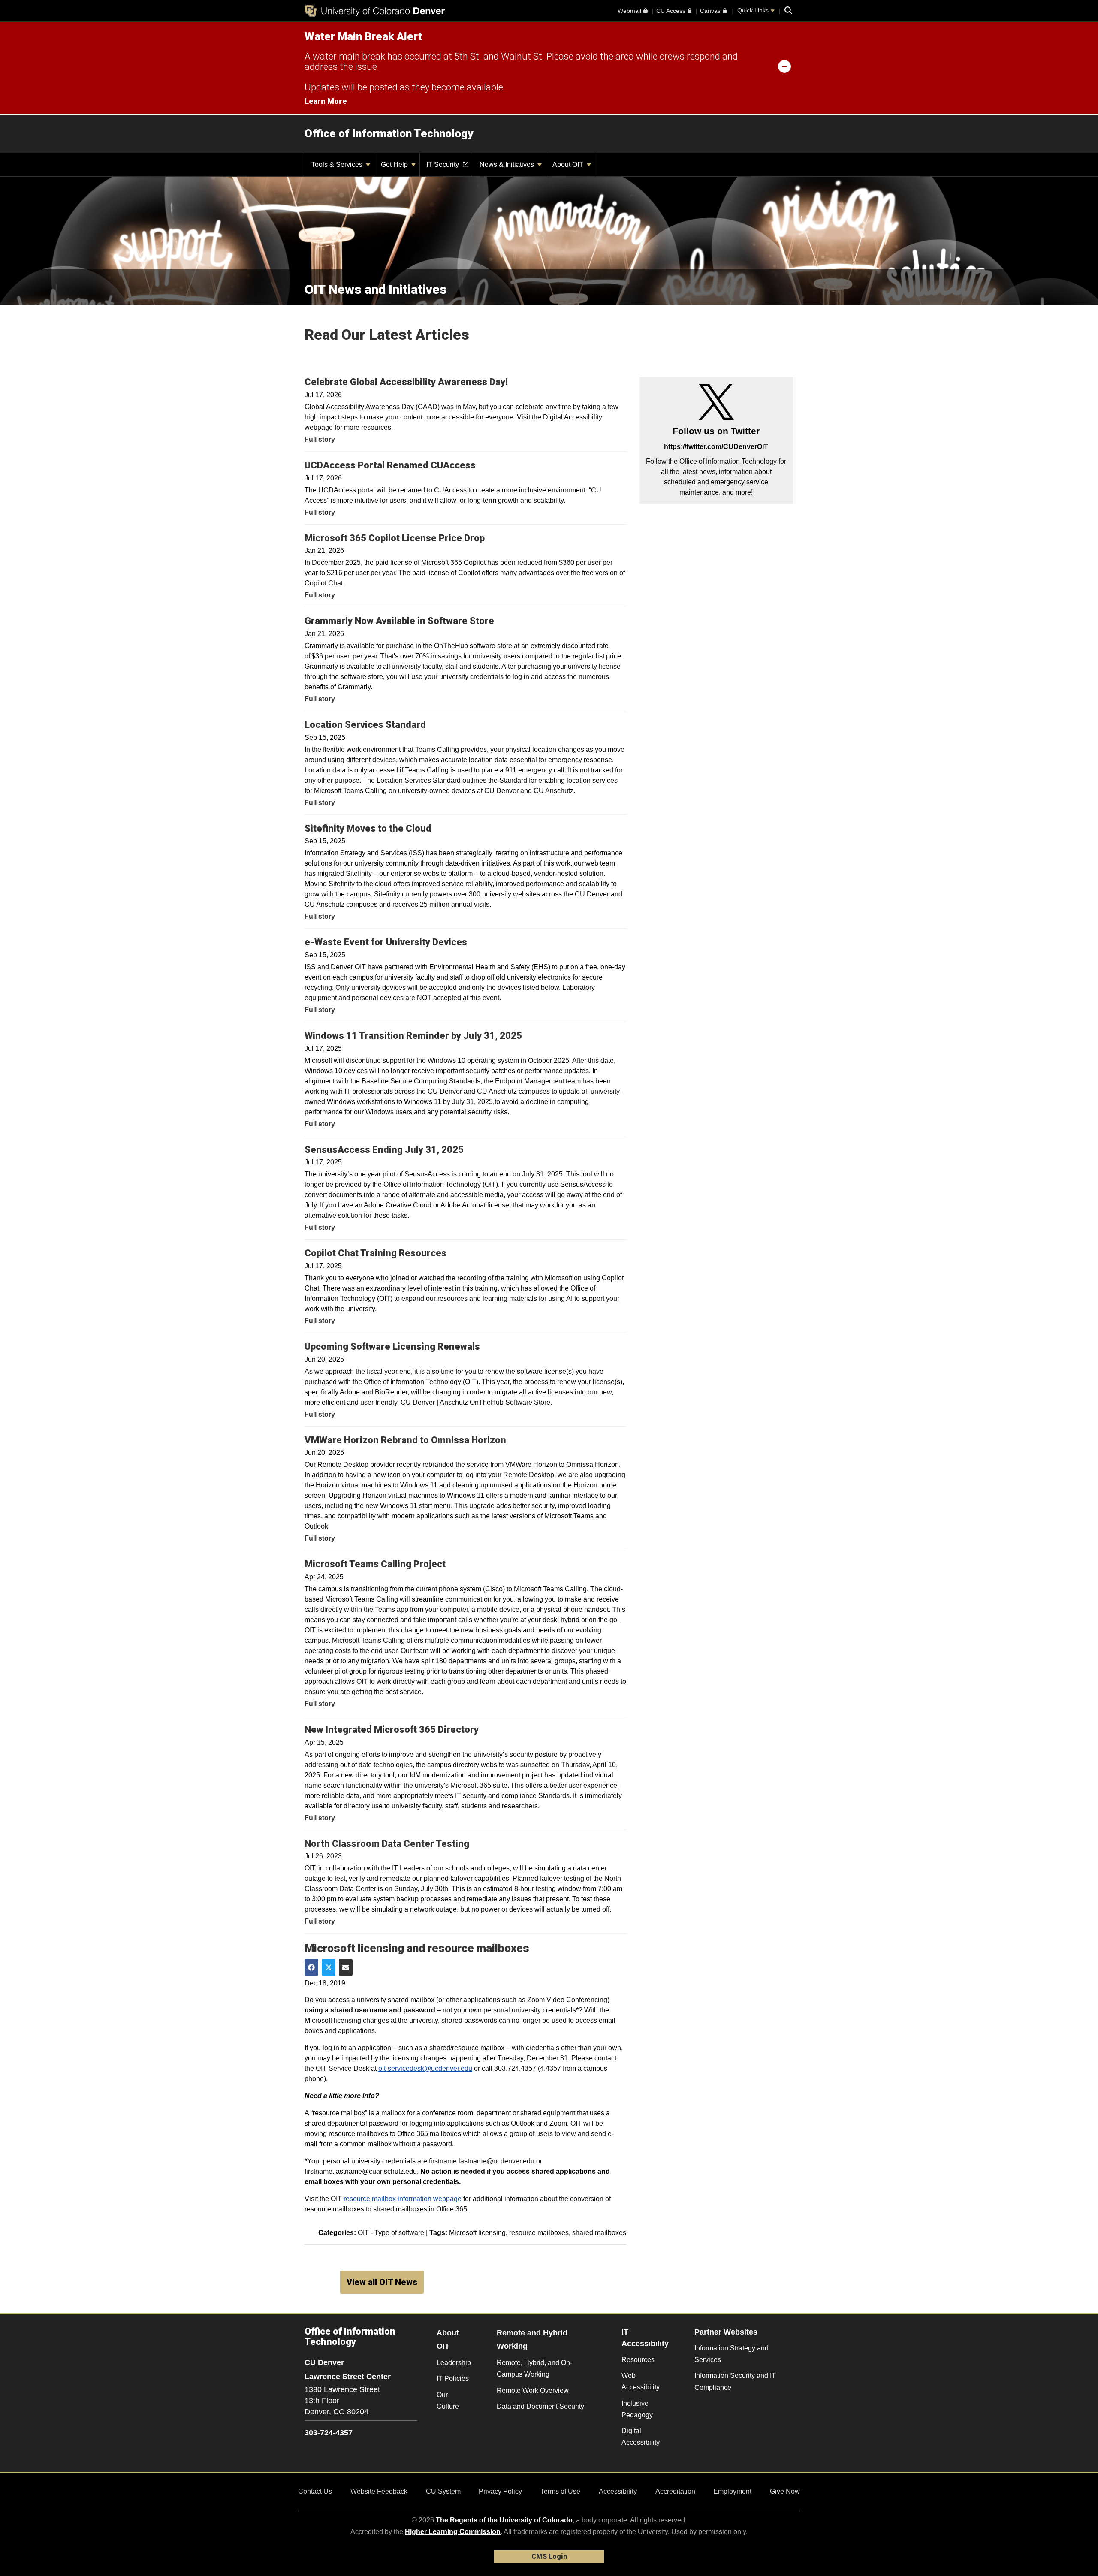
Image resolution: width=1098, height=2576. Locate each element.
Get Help (395, 164)
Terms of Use (560, 2491)
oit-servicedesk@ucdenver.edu (425, 2068)
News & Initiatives (508, 164)
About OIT (569, 164)
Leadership (454, 2363)
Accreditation (675, 2491)
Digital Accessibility (641, 2437)
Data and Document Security (540, 2406)
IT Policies (453, 2378)
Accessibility (618, 2491)
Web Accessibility (641, 2381)
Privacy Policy (500, 2491)
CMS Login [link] (549, 2556)
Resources (638, 2360)
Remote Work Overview (533, 2390)
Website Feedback (379, 2491)
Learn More (326, 101)
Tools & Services (338, 164)
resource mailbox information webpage (403, 2199)
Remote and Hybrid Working (532, 2339)
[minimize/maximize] (784, 66)
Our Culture (448, 2401)
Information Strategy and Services (731, 2354)
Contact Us (315, 2491)
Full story (320, 439)
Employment (732, 2491)
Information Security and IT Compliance (735, 2381)
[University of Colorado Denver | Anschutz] (375, 11)
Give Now (785, 2491)
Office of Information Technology (389, 133)
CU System (443, 2491)
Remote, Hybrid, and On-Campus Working (534, 2368)
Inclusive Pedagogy (637, 2409)
